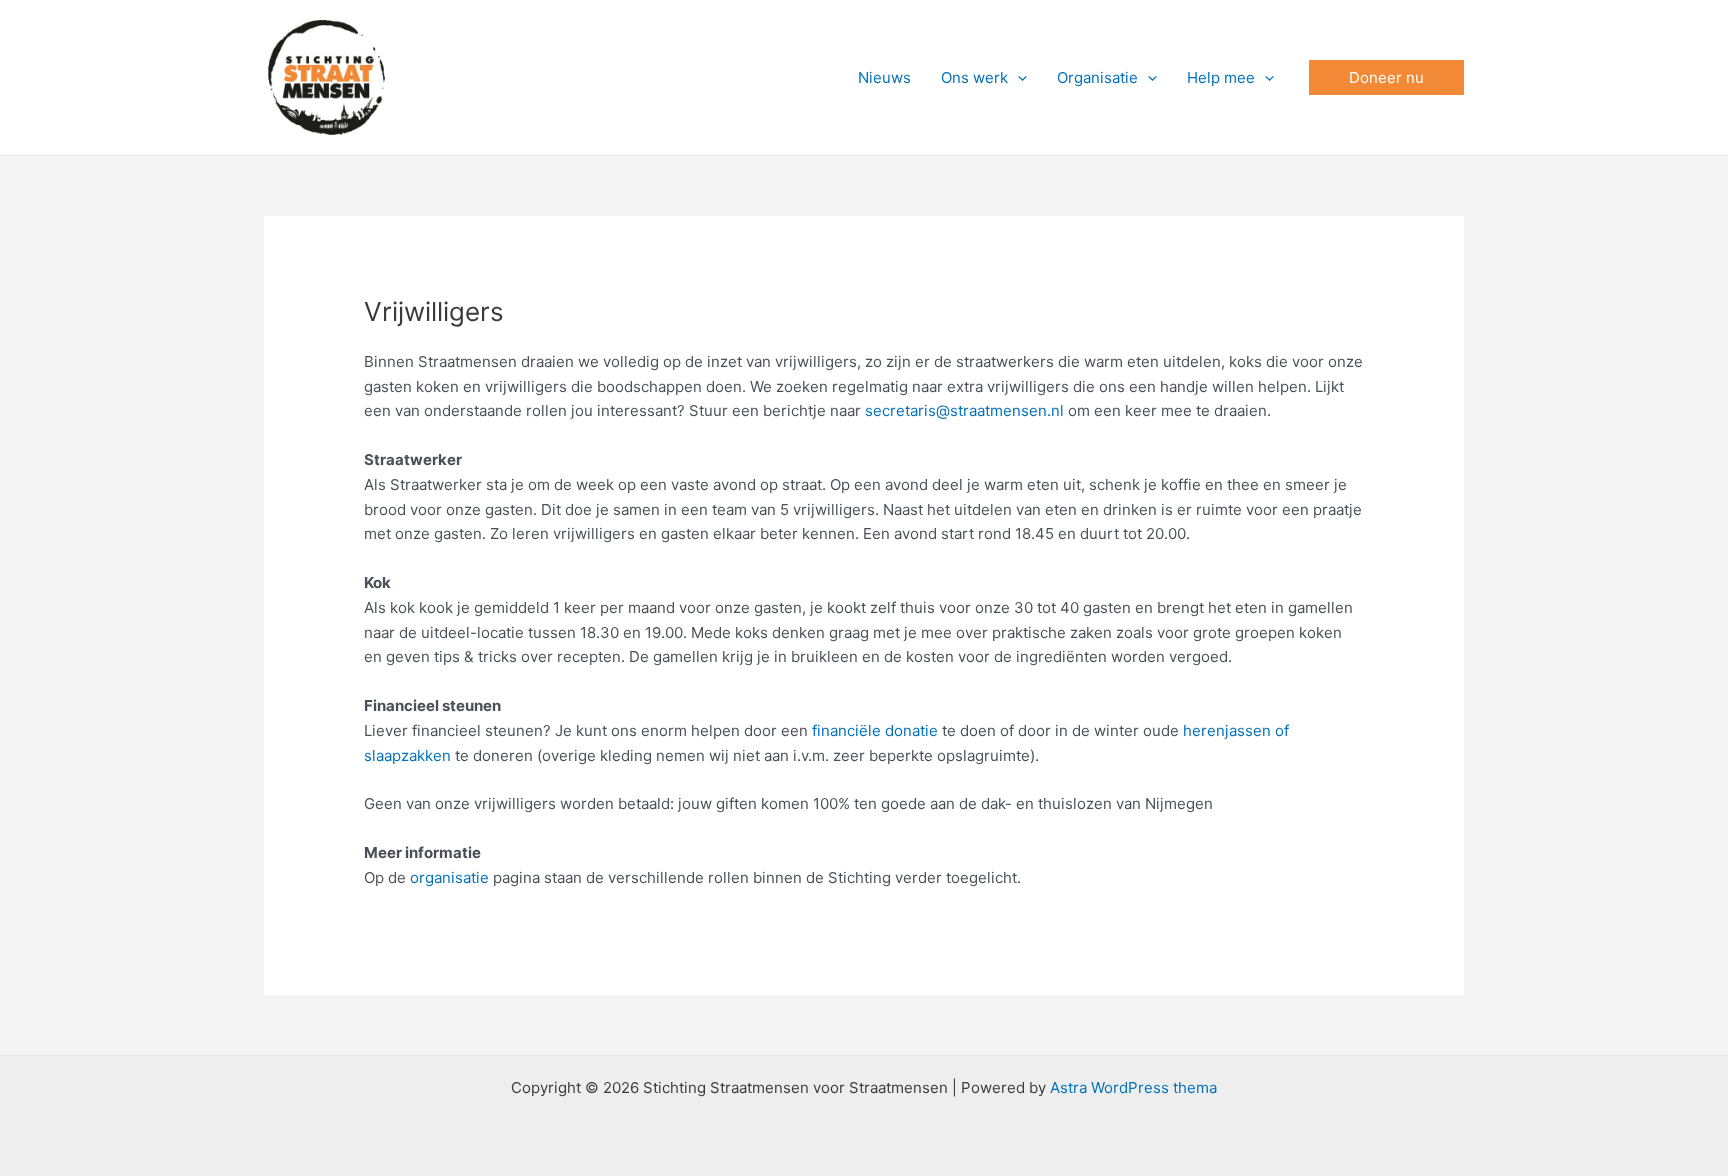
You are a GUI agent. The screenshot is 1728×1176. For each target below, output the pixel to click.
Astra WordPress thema (1133, 1087)
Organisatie (1097, 77)
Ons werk (974, 77)
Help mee (1221, 77)
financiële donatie (875, 730)
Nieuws (884, 77)
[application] (1017, 78)
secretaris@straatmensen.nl (964, 410)
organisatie (449, 877)
